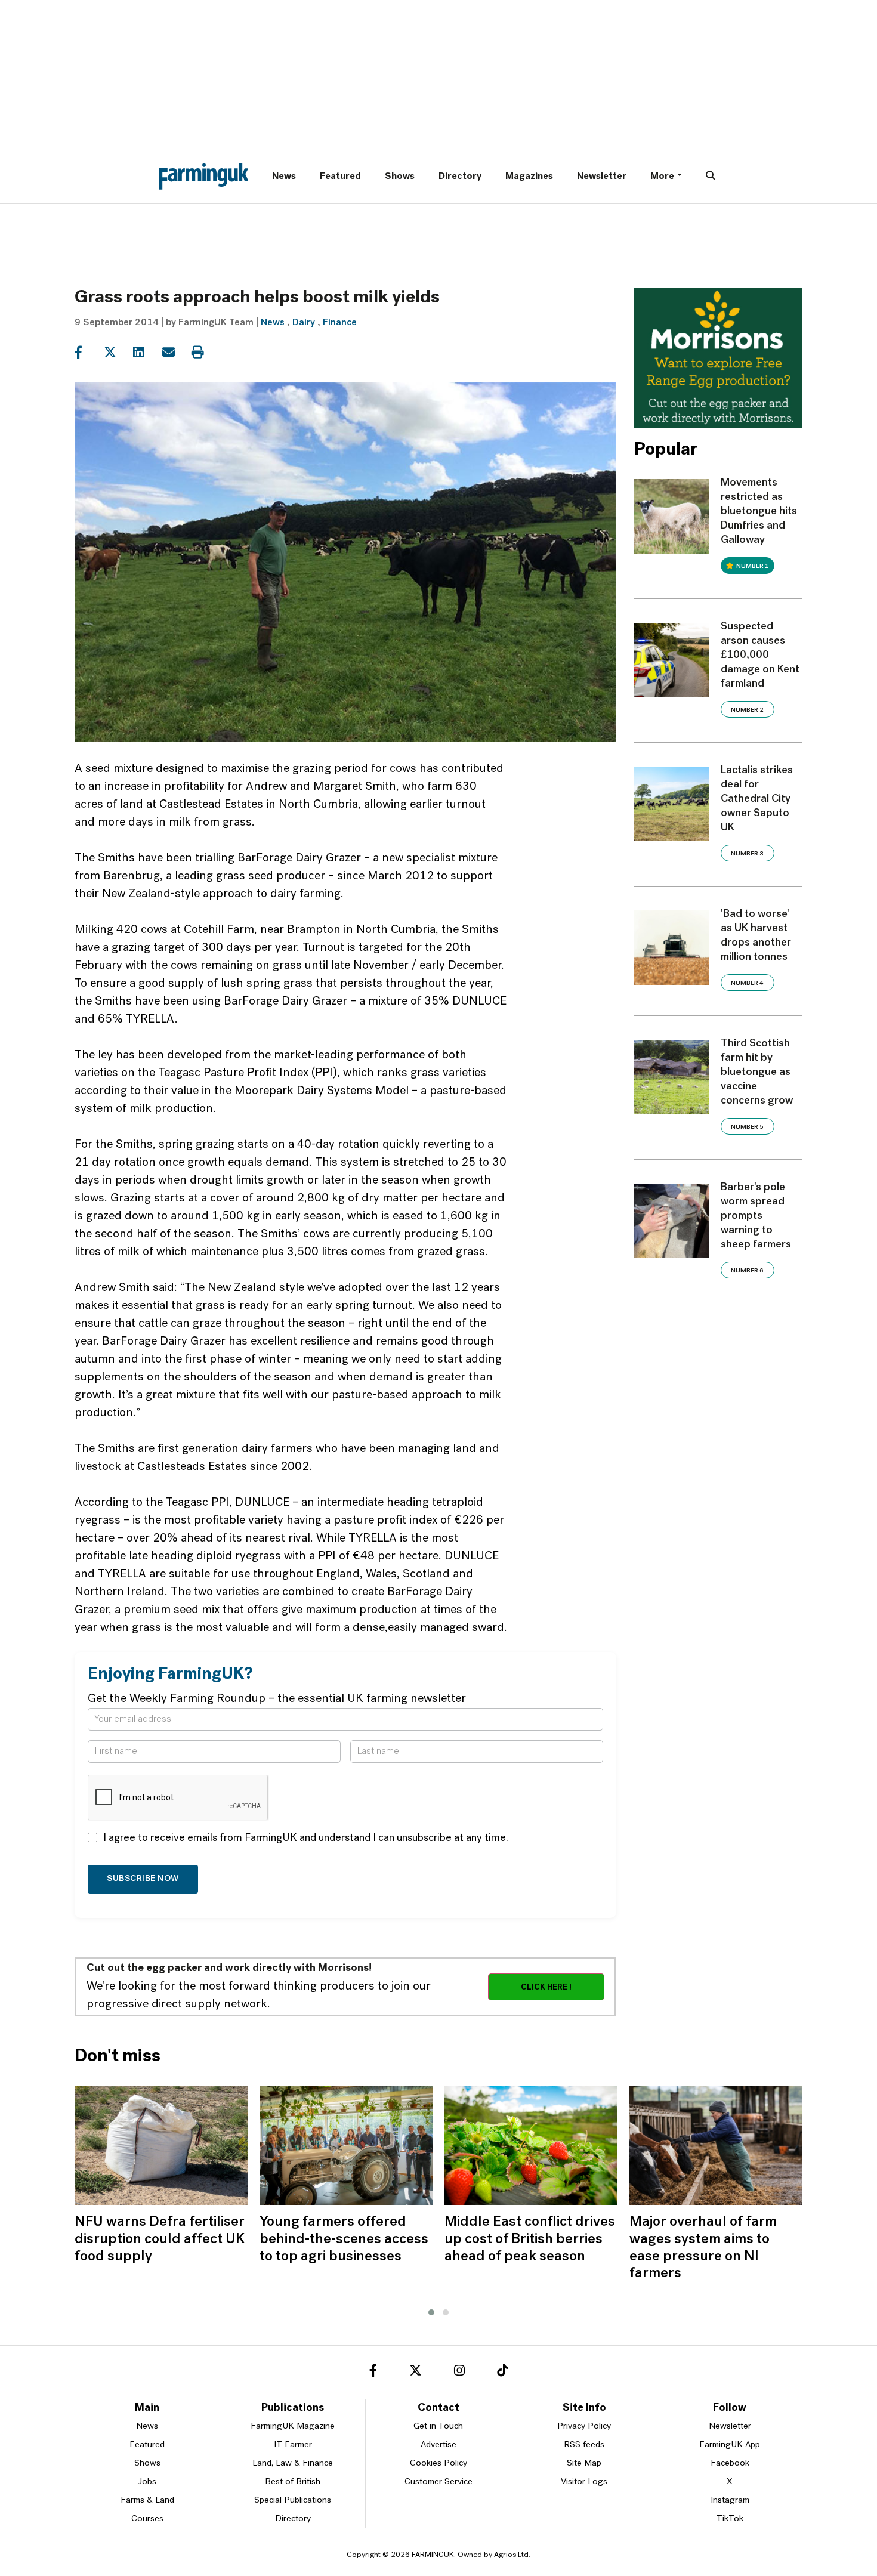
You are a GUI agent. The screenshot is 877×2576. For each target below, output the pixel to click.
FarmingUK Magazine (293, 2427)
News (284, 177)
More (662, 177)
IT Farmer (293, 2445)
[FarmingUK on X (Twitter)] (416, 2373)
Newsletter (602, 177)
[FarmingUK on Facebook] (373, 2373)
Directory (460, 177)
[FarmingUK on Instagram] (459, 2373)
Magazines (529, 177)
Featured (340, 177)
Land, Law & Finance (293, 2464)
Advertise (438, 2445)
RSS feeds (584, 2445)
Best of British (293, 2482)
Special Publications (293, 2501)
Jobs (147, 2482)
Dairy (304, 323)
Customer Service (438, 2482)
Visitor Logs (584, 2482)
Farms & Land (147, 2501)
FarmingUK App (730, 2445)
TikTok (730, 2519)
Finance (340, 323)
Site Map (584, 2464)
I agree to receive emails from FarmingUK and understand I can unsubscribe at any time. (306, 1839)
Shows (400, 177)
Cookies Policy (438, 2464)
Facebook (730, 2464)
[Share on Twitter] (117, 353)
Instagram (730, 2501)
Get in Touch (438, 2427)
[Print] (205, 353)
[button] (431, 2312)
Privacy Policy (584, 2427)
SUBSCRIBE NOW (143, 1879)
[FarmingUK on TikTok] (502, 2373)
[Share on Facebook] (88, 353)
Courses (147, 2519)
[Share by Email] (176, 353)
